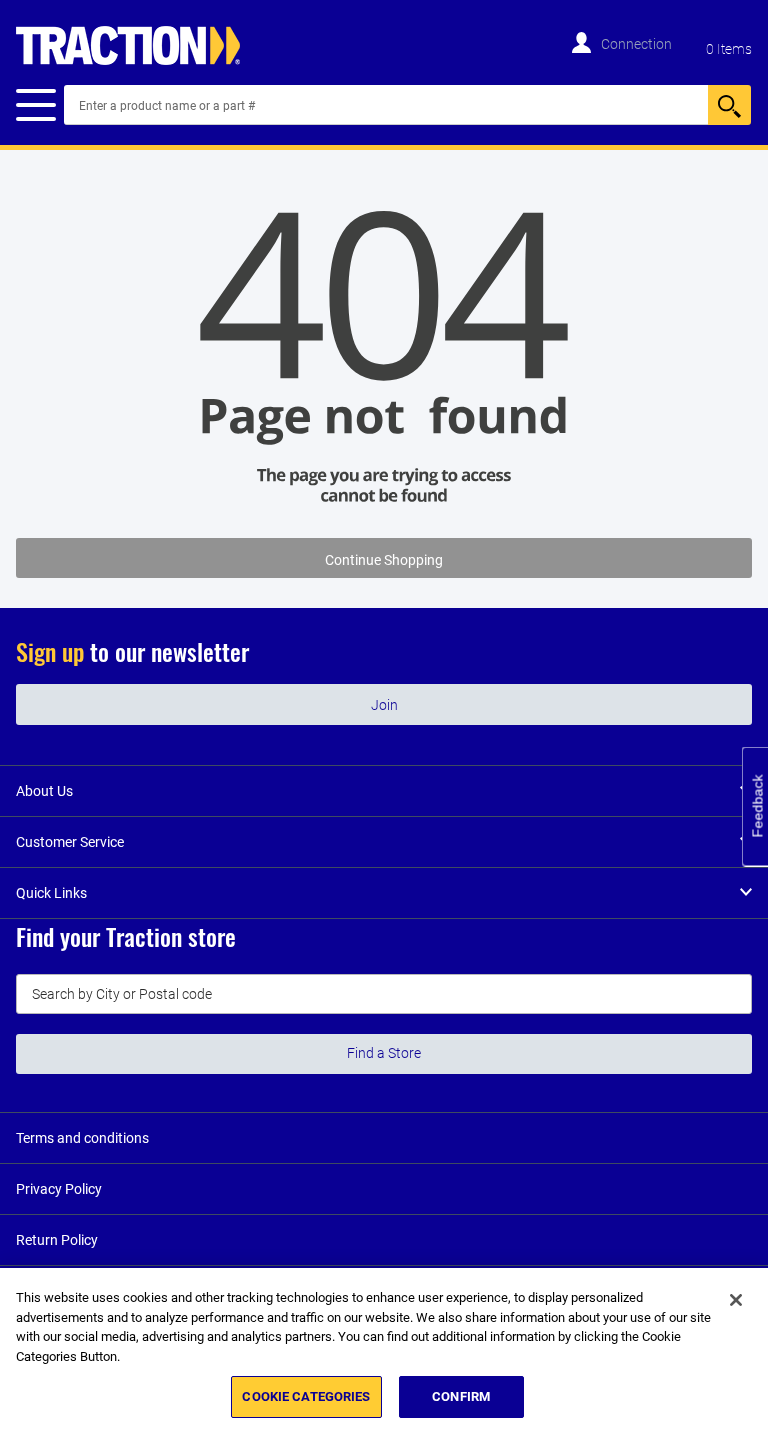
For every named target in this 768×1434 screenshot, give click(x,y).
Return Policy (57, 1240)
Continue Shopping (384, 560)
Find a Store (384, 1053)
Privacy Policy (59, 1189)
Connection (636, 44)
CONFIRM (461, 1396)
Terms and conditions (82, 1138)
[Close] (736, 1300)
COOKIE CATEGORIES (306, 1396)
